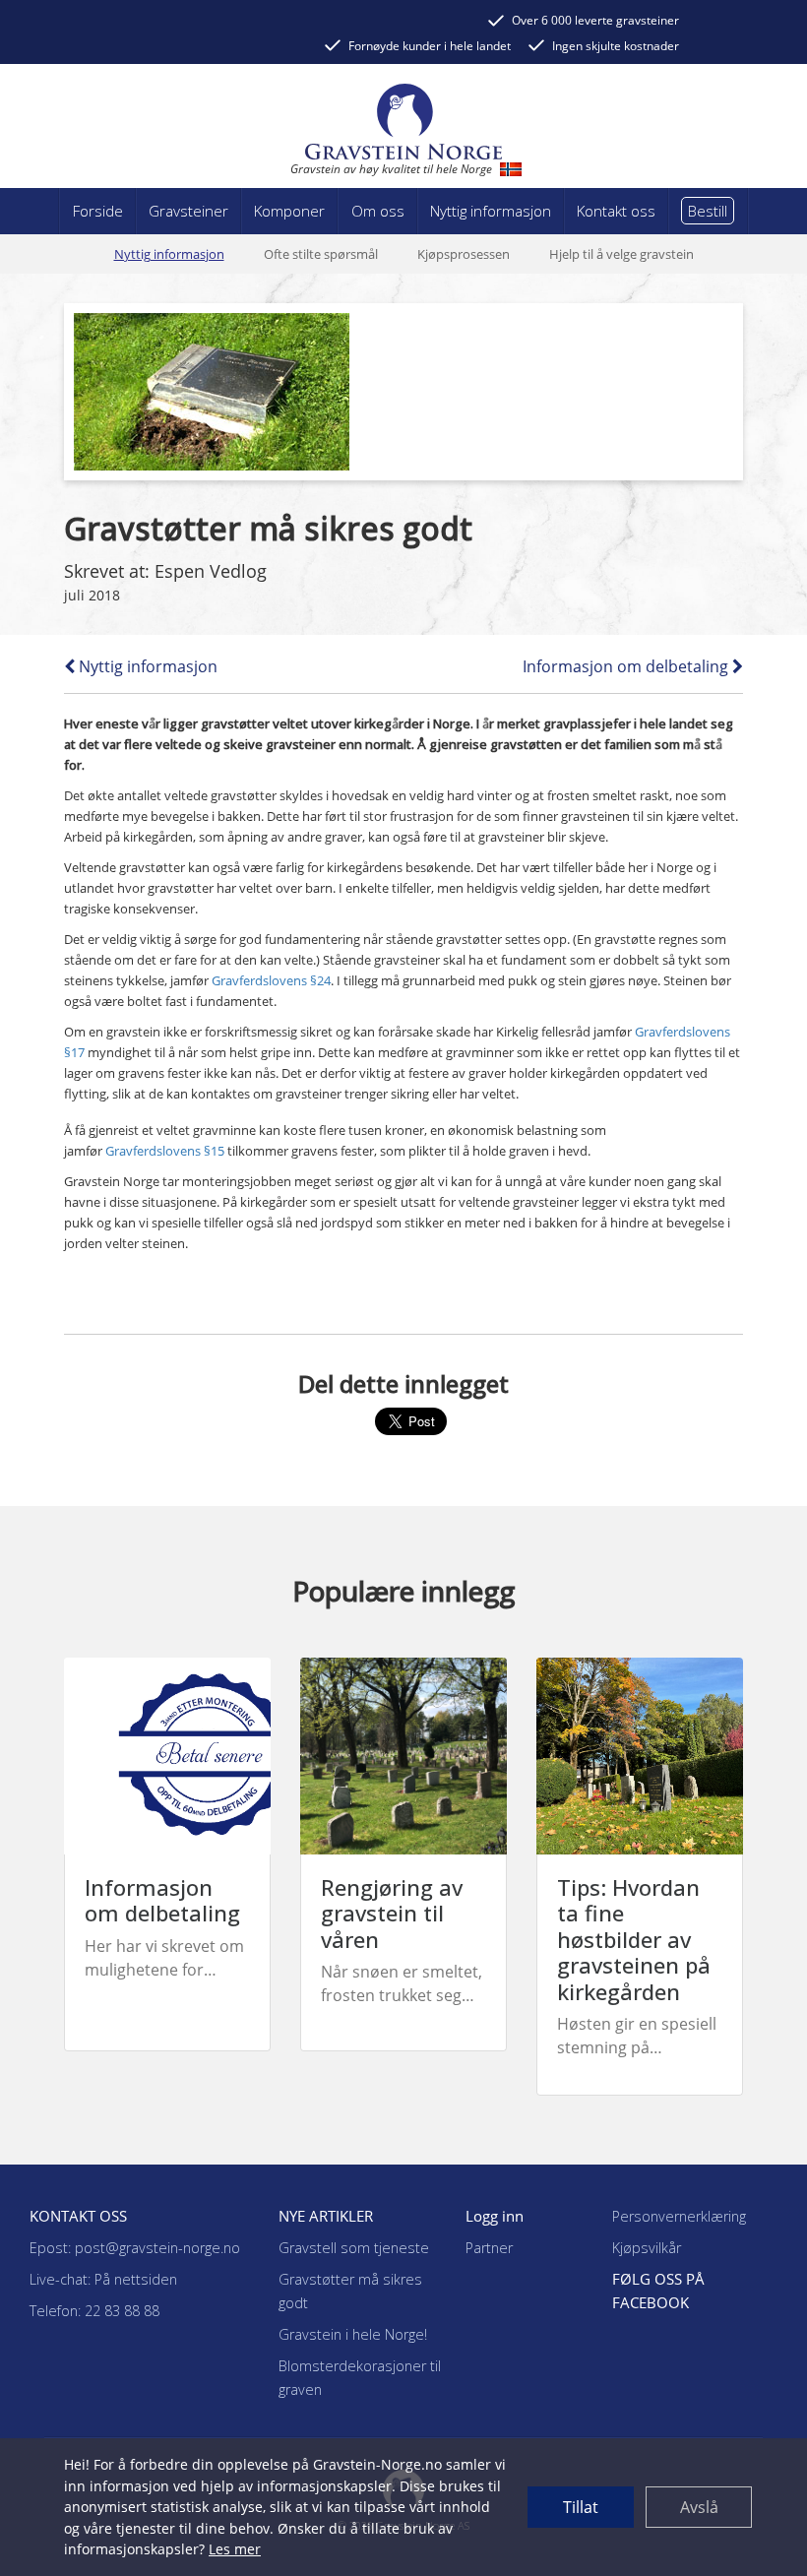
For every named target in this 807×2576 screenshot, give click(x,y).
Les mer (235, 2549)
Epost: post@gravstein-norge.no (135, 2248)
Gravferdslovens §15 (165, 1151)
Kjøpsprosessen (464, 254)
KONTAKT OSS (78, 2216)
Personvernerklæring (679, 2216)
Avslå (699, 2507)
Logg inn (495, 2216)
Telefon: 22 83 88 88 (94, 2311)
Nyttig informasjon (169, 254)
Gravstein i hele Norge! (353, 2334)
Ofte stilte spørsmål (321, 254)
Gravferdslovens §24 (271, 980)
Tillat (581, 2507)
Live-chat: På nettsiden (103, 2279)
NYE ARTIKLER (326, 2216)
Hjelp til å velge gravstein (621, 254)
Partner (489, 2248)
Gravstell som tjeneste (354, 2248)
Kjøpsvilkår (647, 2248)
